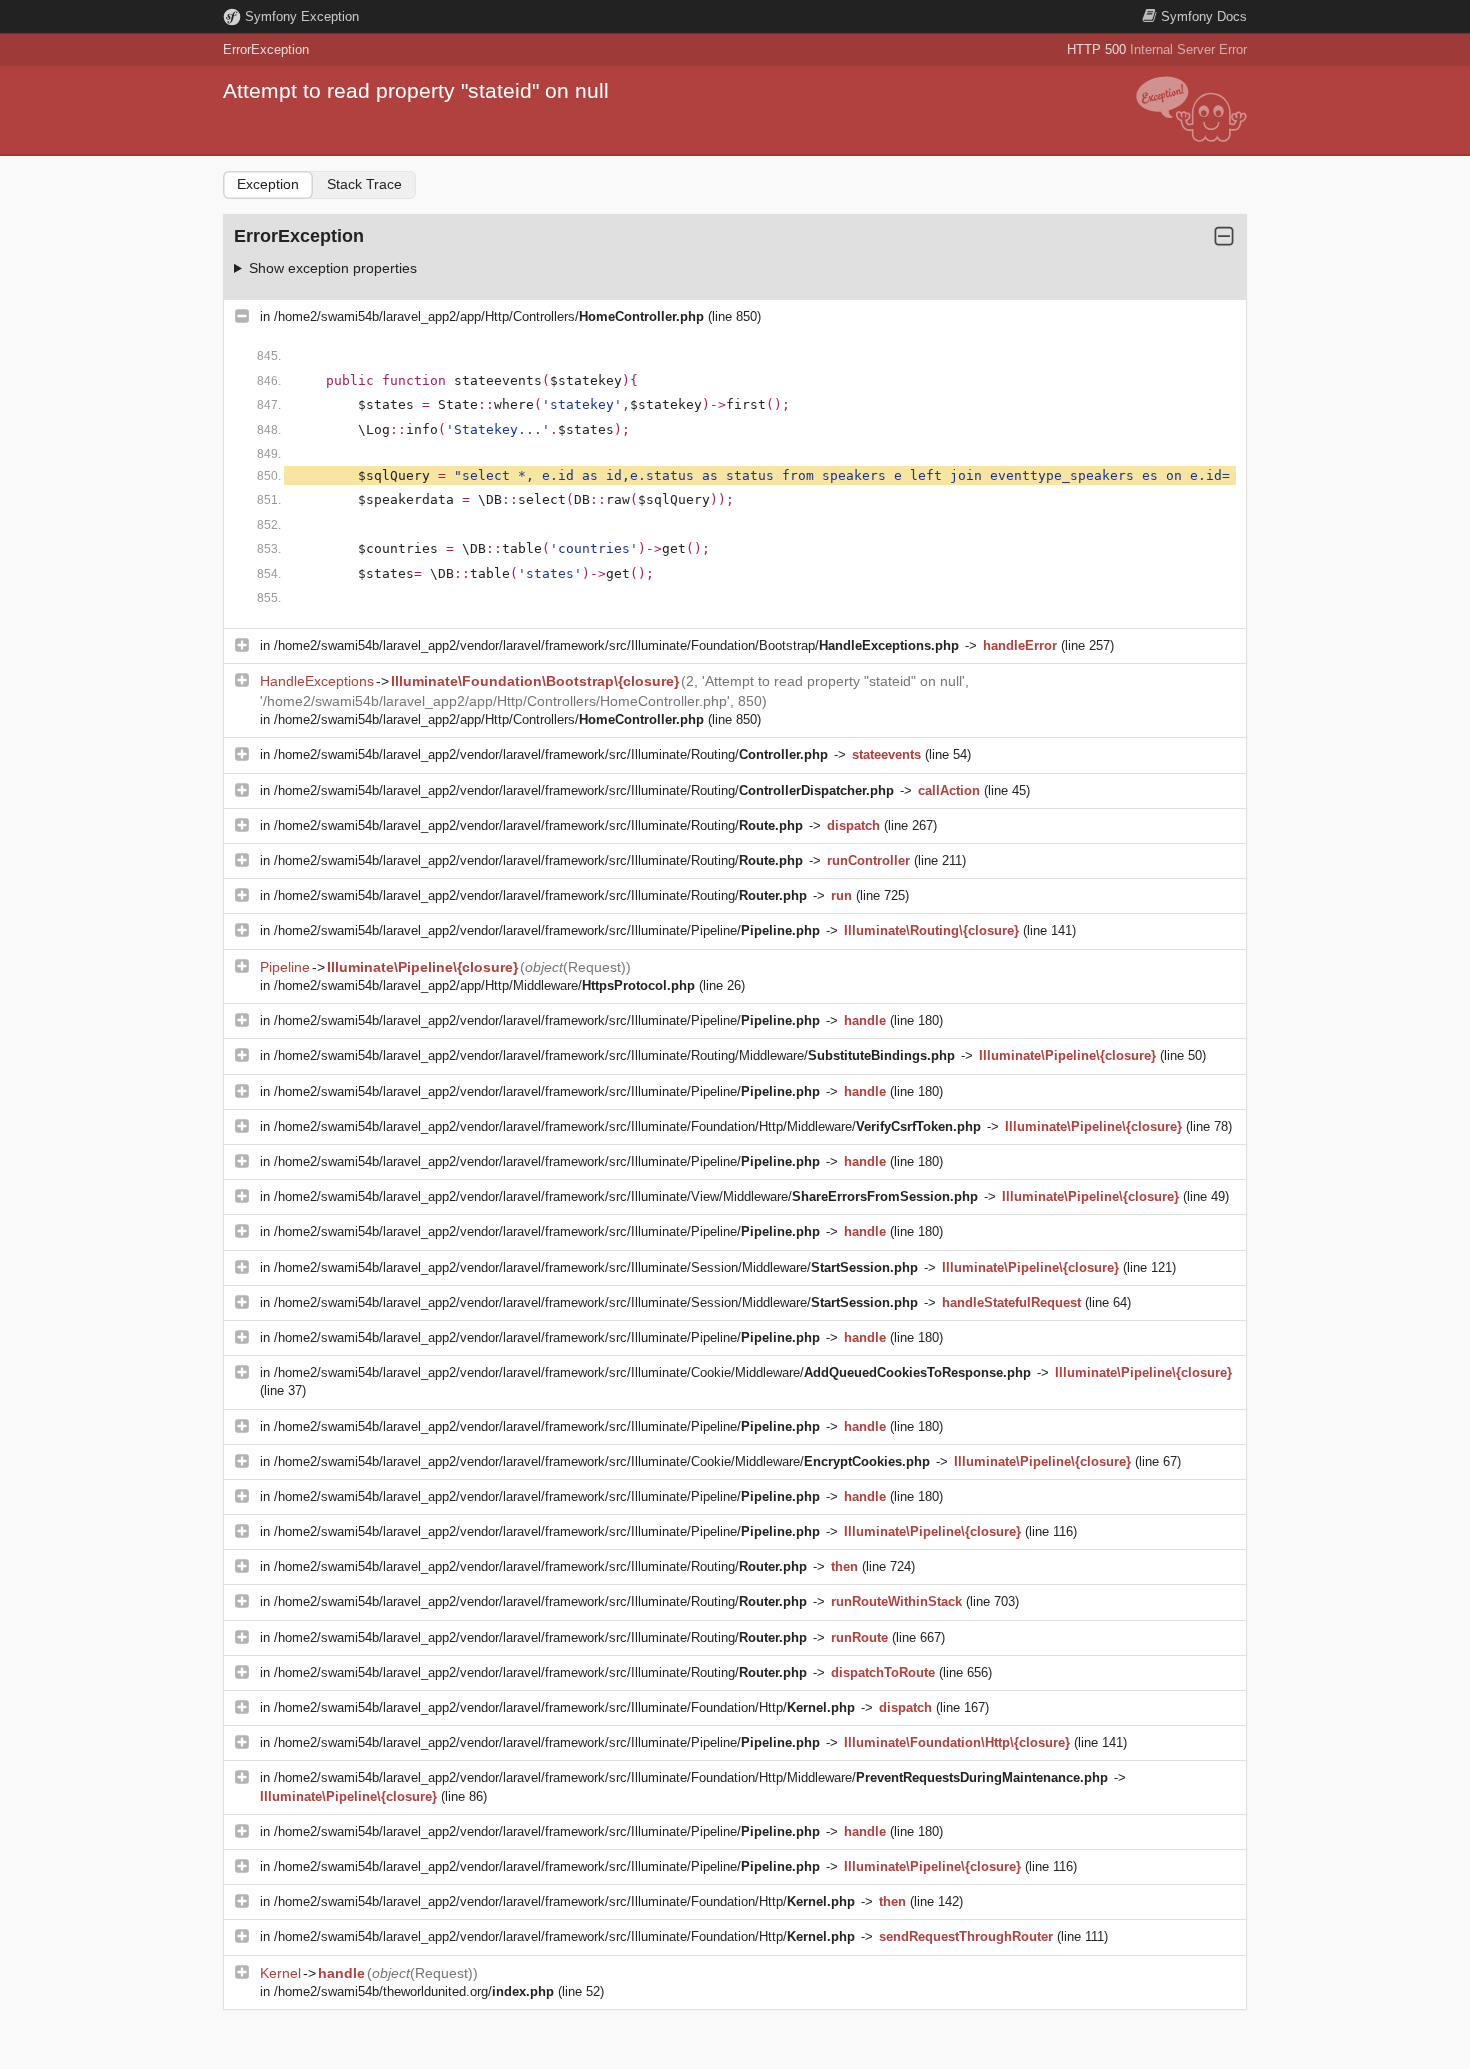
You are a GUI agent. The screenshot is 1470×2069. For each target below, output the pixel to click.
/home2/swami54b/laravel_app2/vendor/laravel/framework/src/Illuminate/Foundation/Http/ (564, 1707)
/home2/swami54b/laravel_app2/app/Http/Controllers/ (489, 316)
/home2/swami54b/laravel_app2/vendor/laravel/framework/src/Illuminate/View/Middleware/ (626, 1196)
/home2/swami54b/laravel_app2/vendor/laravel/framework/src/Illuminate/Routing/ (551, 754)
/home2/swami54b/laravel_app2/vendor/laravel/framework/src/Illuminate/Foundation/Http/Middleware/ (627, 1126)
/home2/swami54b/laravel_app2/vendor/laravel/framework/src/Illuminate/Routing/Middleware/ (614, 1055)
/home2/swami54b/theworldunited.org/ (414, 1991)
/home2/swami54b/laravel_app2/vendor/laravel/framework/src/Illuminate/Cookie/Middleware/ (652, 1372)
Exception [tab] (268, 184)
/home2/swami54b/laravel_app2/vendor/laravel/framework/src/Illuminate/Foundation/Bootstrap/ (616, 645)
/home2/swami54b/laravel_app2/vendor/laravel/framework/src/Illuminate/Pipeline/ (547, 930)
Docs (1204, 16)
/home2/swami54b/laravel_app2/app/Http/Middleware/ (484, 985)
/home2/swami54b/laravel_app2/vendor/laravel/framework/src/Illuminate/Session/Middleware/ (596, 1267)
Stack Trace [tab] (364, 184)
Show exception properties (333, 268)
